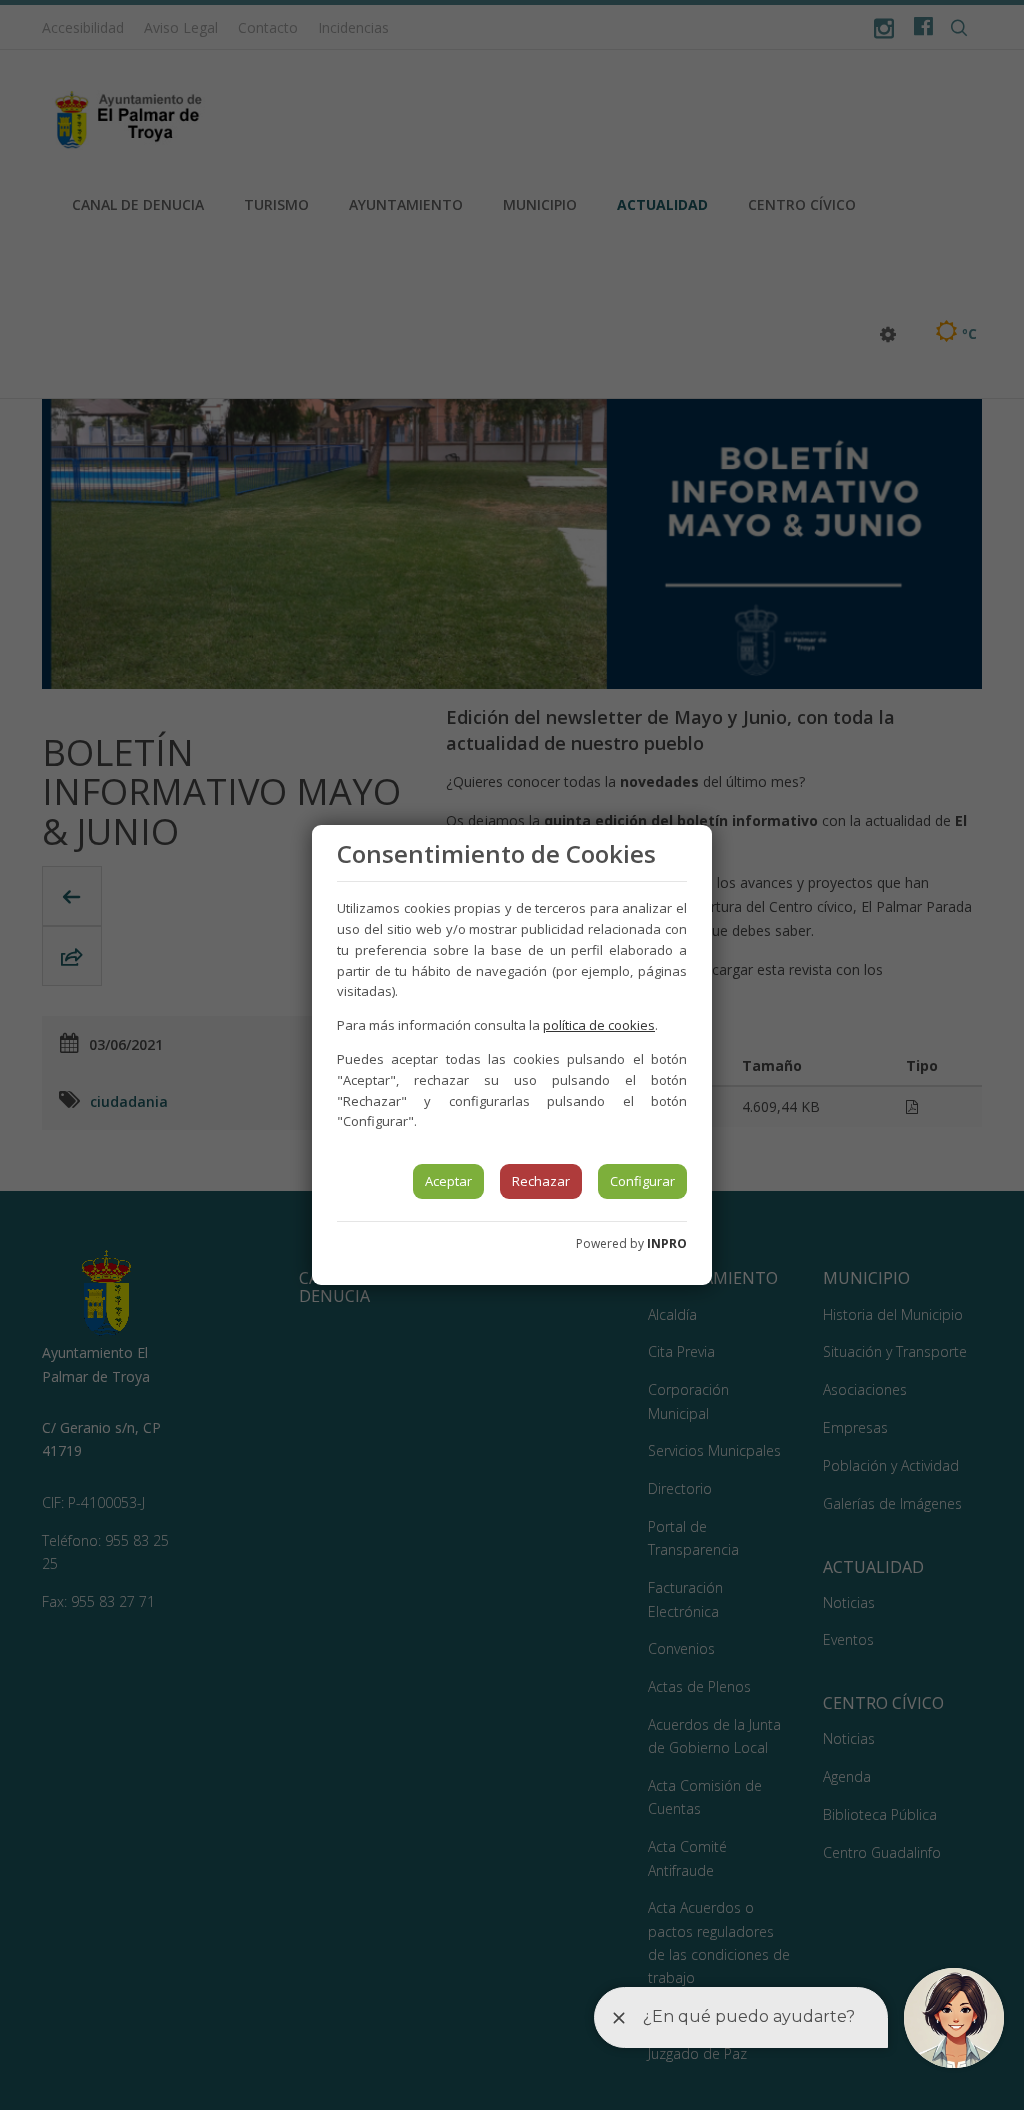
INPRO (667, 1243)
